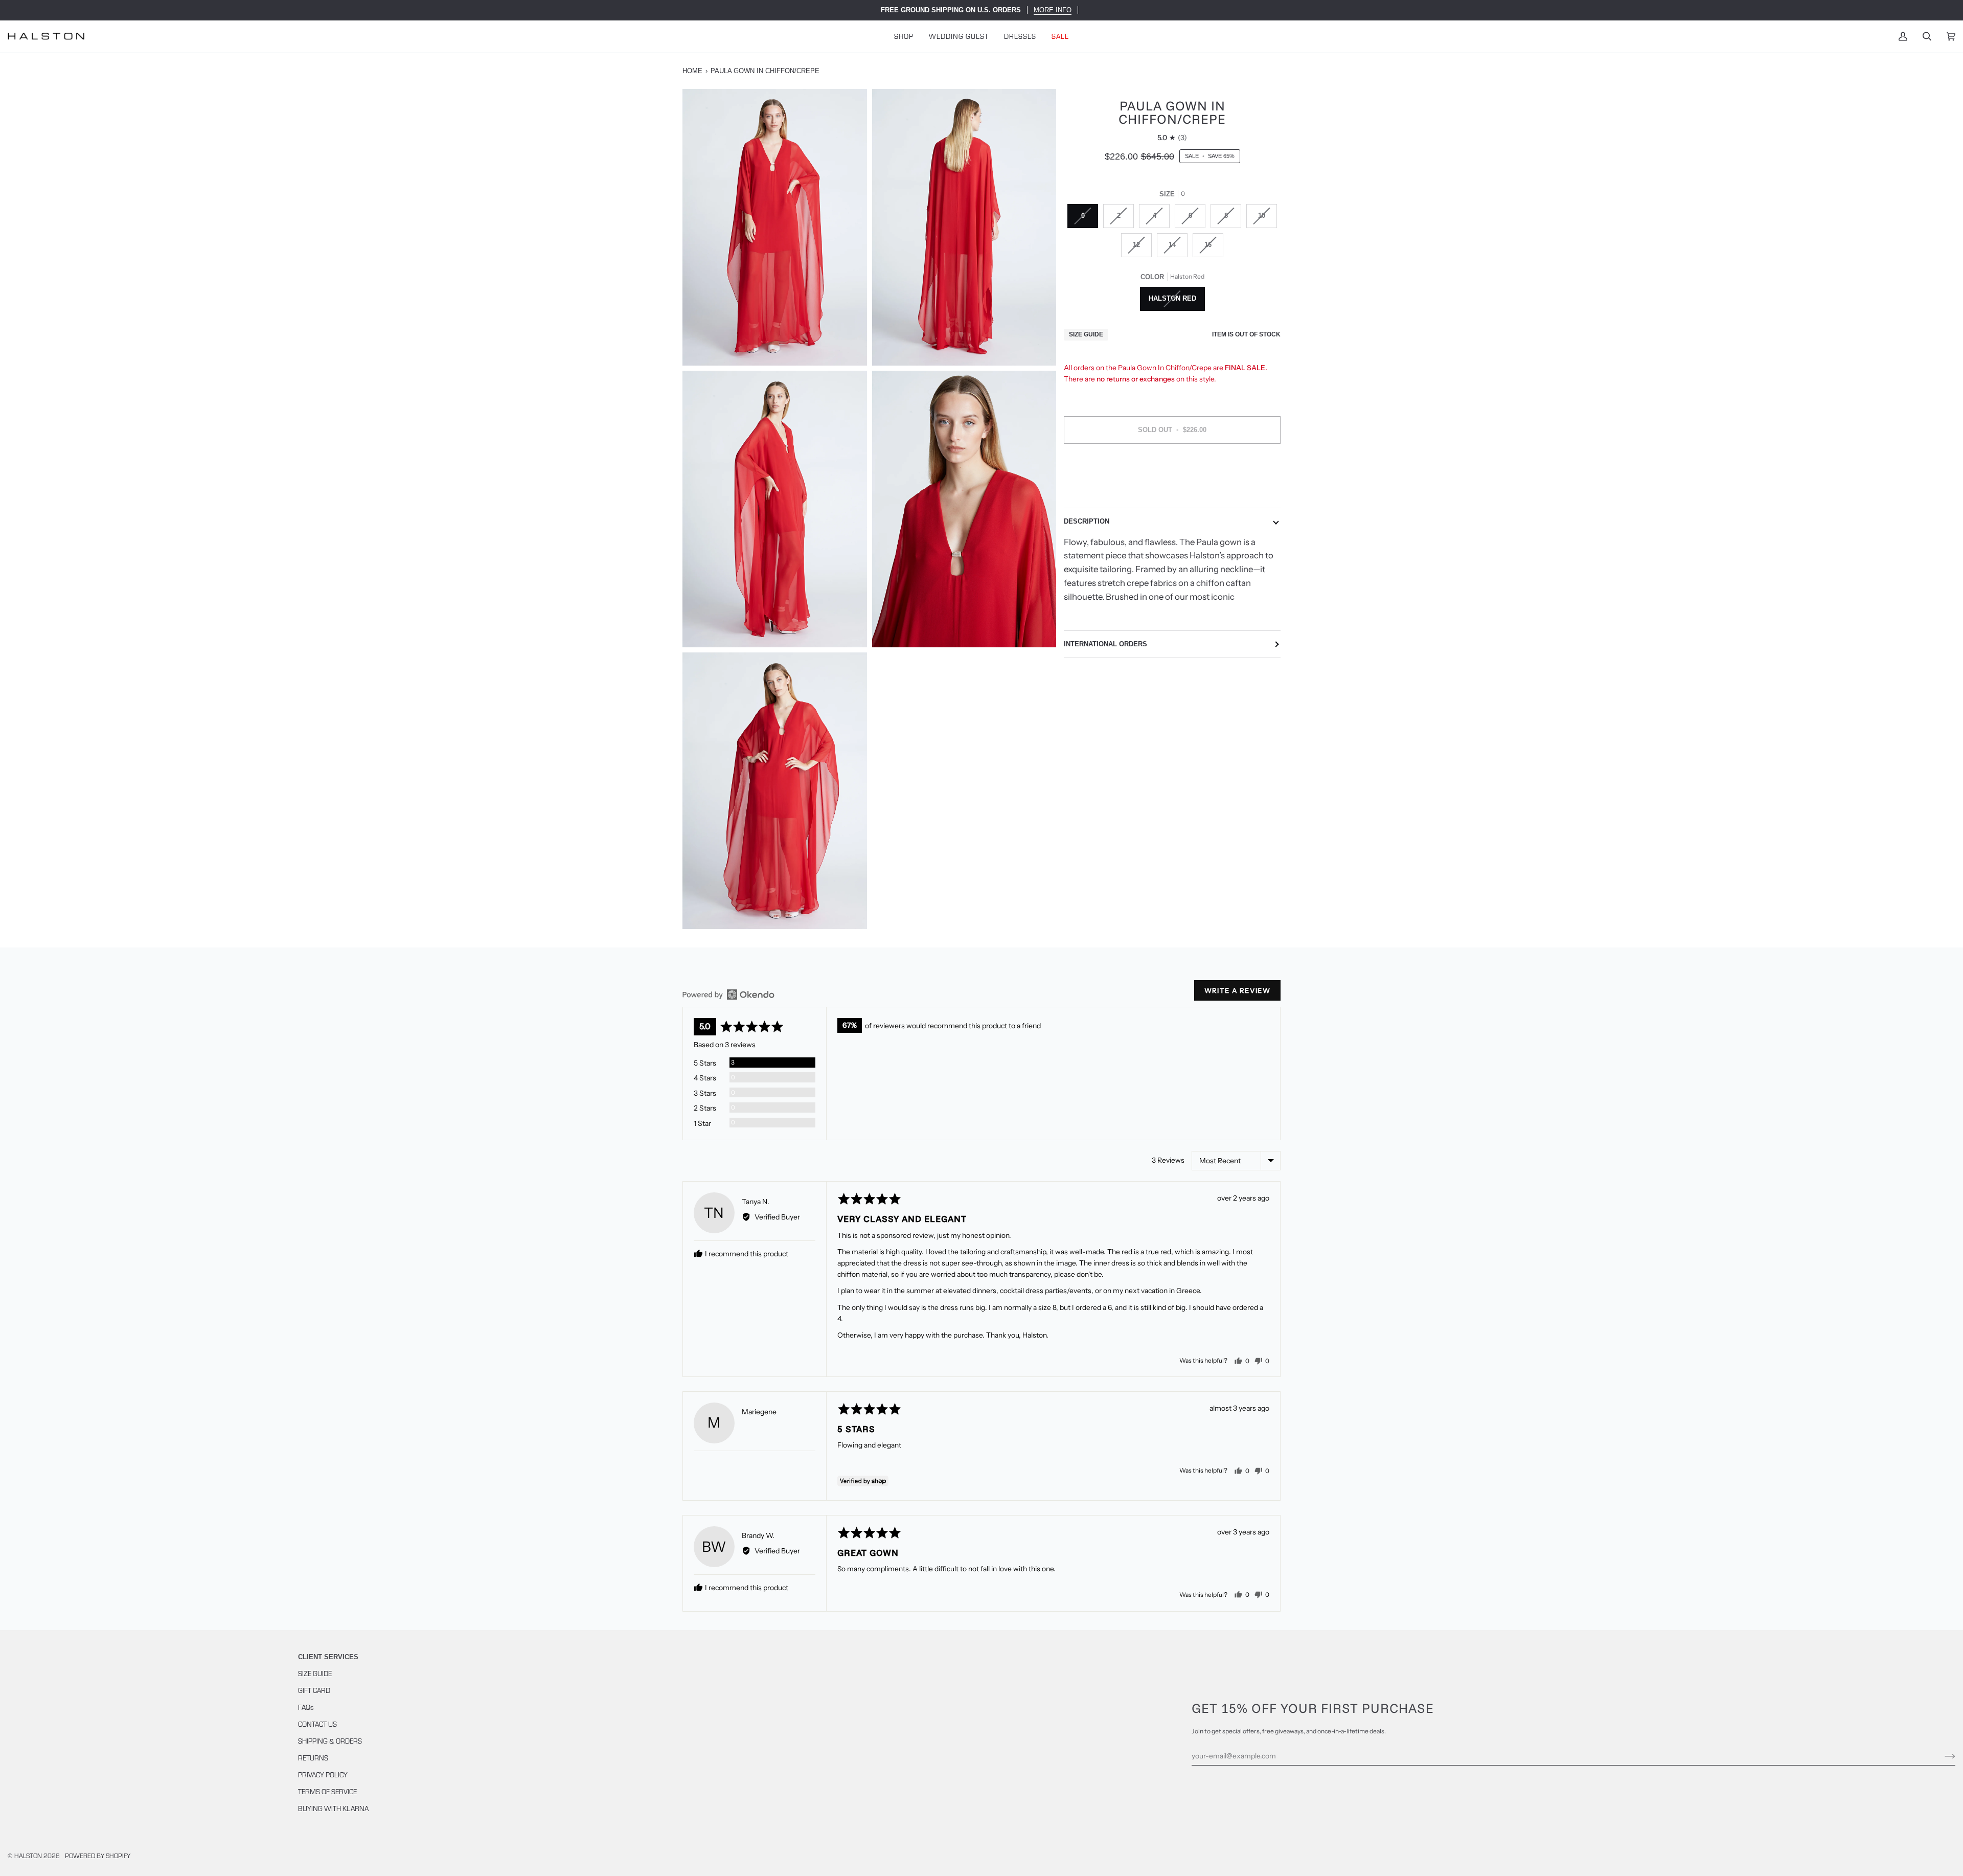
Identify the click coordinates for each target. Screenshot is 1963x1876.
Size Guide (1086, 334)
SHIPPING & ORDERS (330, 1741)
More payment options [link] (1172, 492)
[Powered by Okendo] (728, 994)
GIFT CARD (314, 1690)
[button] (904, 36)
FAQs (306, 1707)
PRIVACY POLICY (323, 1775)
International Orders (1105, 644)
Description (1087, 521)
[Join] (1942, 1756)
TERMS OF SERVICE (327, 1791)
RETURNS (313, 1758)
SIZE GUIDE (315, 1673)
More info (1053, 10)
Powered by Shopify (98, 1856)
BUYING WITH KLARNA (333, 1808)
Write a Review (1237, 990)
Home (692, 71)
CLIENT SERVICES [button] (328, 1657)
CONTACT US (317, 1724)
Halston (28, 1856)
